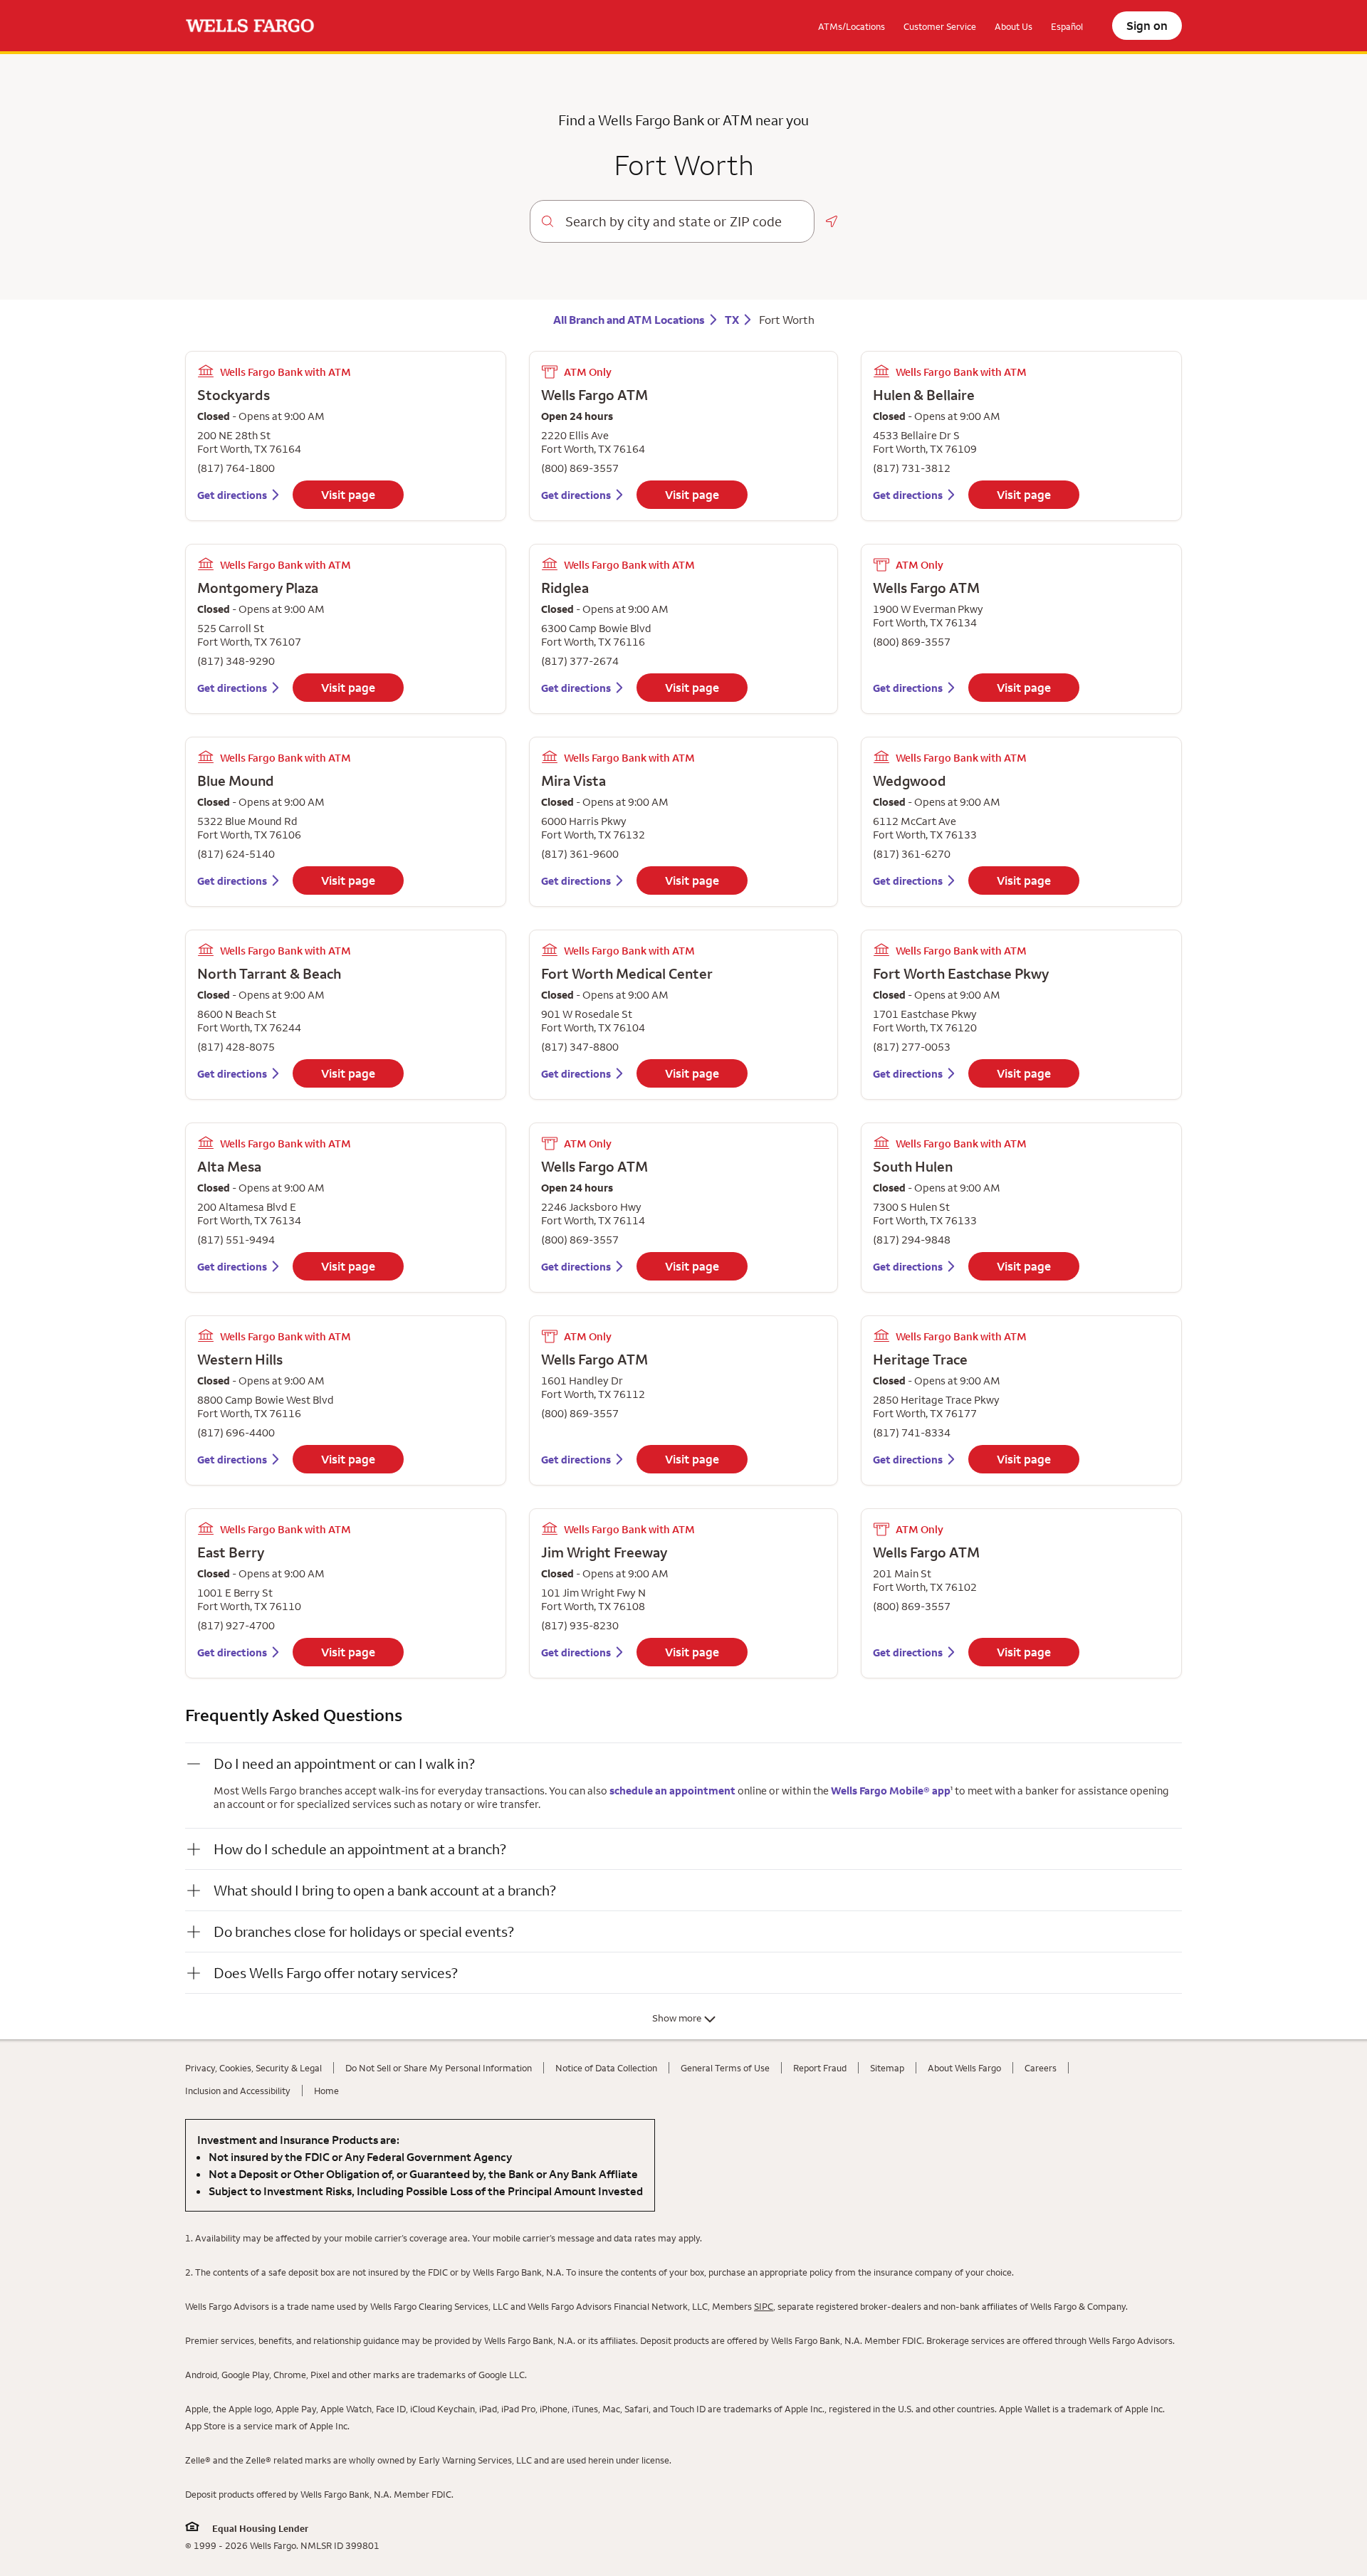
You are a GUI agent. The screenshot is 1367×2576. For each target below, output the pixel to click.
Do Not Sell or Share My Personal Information (439, 2068)
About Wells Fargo (964, 2068)
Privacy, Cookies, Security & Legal (253, 2068)
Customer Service (940, 26)
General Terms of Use (725, 2068)
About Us (1014, 26)
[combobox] (684, 221)
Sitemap (887, 2068)
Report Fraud (820, 2068)
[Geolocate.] (832, 221)
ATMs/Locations (852, 26)
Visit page (348, 495)
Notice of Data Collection (606, 2068)
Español (1067, 26)
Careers (1041, 2068)
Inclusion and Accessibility (238, 2091)
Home (326, 2091)
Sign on (1147, 26)
